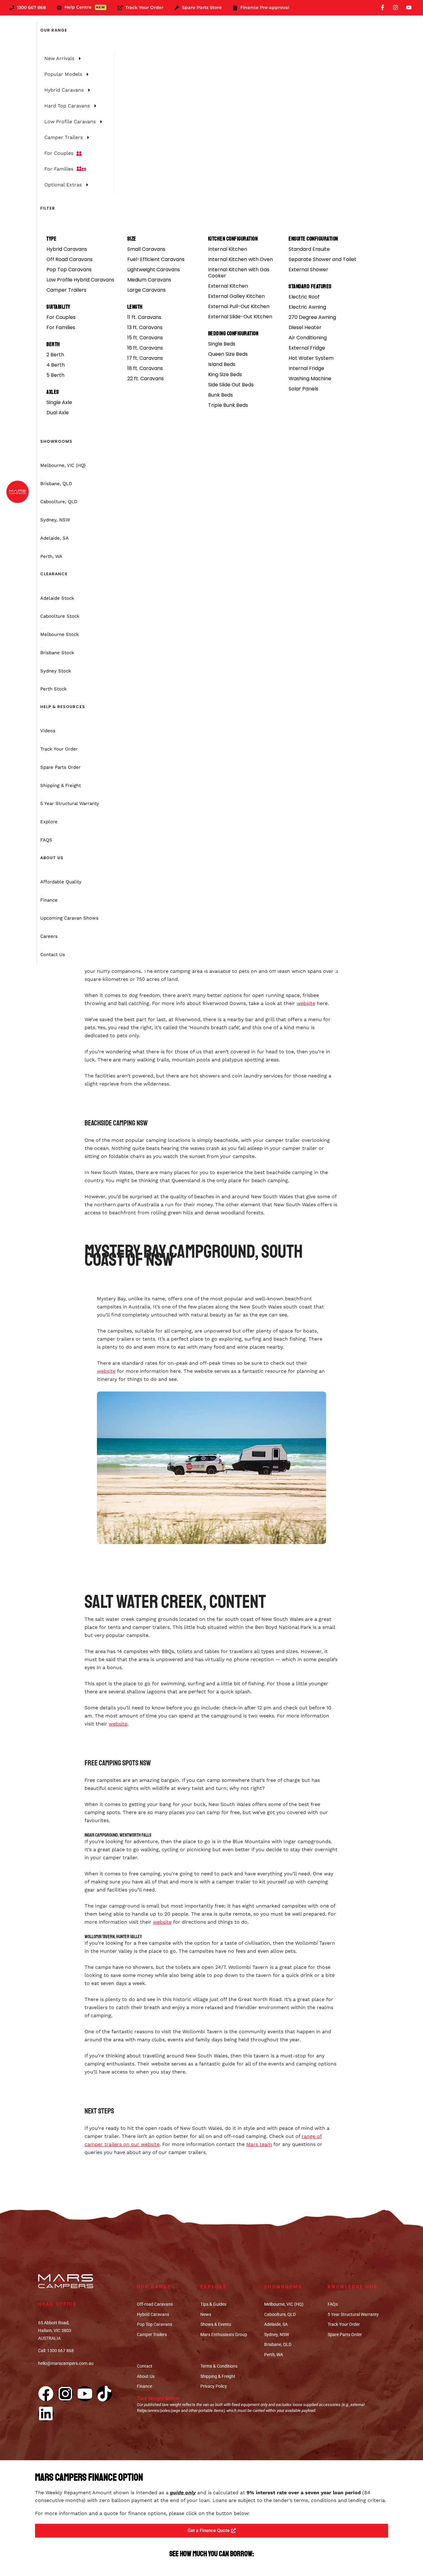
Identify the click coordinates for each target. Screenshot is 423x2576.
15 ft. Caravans (145, 338)
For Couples (61, 317)
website (306, 1003)
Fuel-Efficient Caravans (156, 259)
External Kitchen (228, 286)
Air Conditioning (308, 338)
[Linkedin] (46, 2413)
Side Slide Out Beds (231, 385)
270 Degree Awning (312, 317)
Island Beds (222, 364)
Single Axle (59, 402)
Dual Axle (58, 413)
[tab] (74, 59)
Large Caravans (146, 290)
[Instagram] (65, 2394)
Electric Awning (307, 307)
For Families (61, 327)
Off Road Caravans (70, 259)
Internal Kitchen (228, 249)
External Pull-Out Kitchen (239, 306)
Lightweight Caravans (154, 270)
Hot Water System (311, 358)
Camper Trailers (66, 290)
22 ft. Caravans (146, 379)
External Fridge (307, 348)
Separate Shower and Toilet (323, 259)
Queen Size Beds (228, 354)
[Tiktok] (104, 2394)
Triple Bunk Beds (228, 405)
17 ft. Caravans (145, 358)
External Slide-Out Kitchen (240, 317)
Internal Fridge (306, 368)
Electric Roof (304, 297)
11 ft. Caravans (144, 317)
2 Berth (55, 355)
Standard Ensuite (309, 249)
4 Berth (56, 365)
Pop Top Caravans (69, 270)
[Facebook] (46, 2394)
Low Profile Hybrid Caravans (80, 280)
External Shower (308, 270)
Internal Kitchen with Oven (240, 259)
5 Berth (55, 375)
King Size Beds (225, 374)
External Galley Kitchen (236, 296)
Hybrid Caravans (67, 249)
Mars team (259, 2144)
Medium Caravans (149, 280)
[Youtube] (85, 2394)
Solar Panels (303, 389)
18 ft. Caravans (145, 368)
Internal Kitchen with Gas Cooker (239, 273)
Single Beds (222, 344)
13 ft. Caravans (145, 327)
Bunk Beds (220, 395)
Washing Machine (310, 379)
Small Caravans (146, 249)
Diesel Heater (305, 327)
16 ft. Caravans (145, 348)
